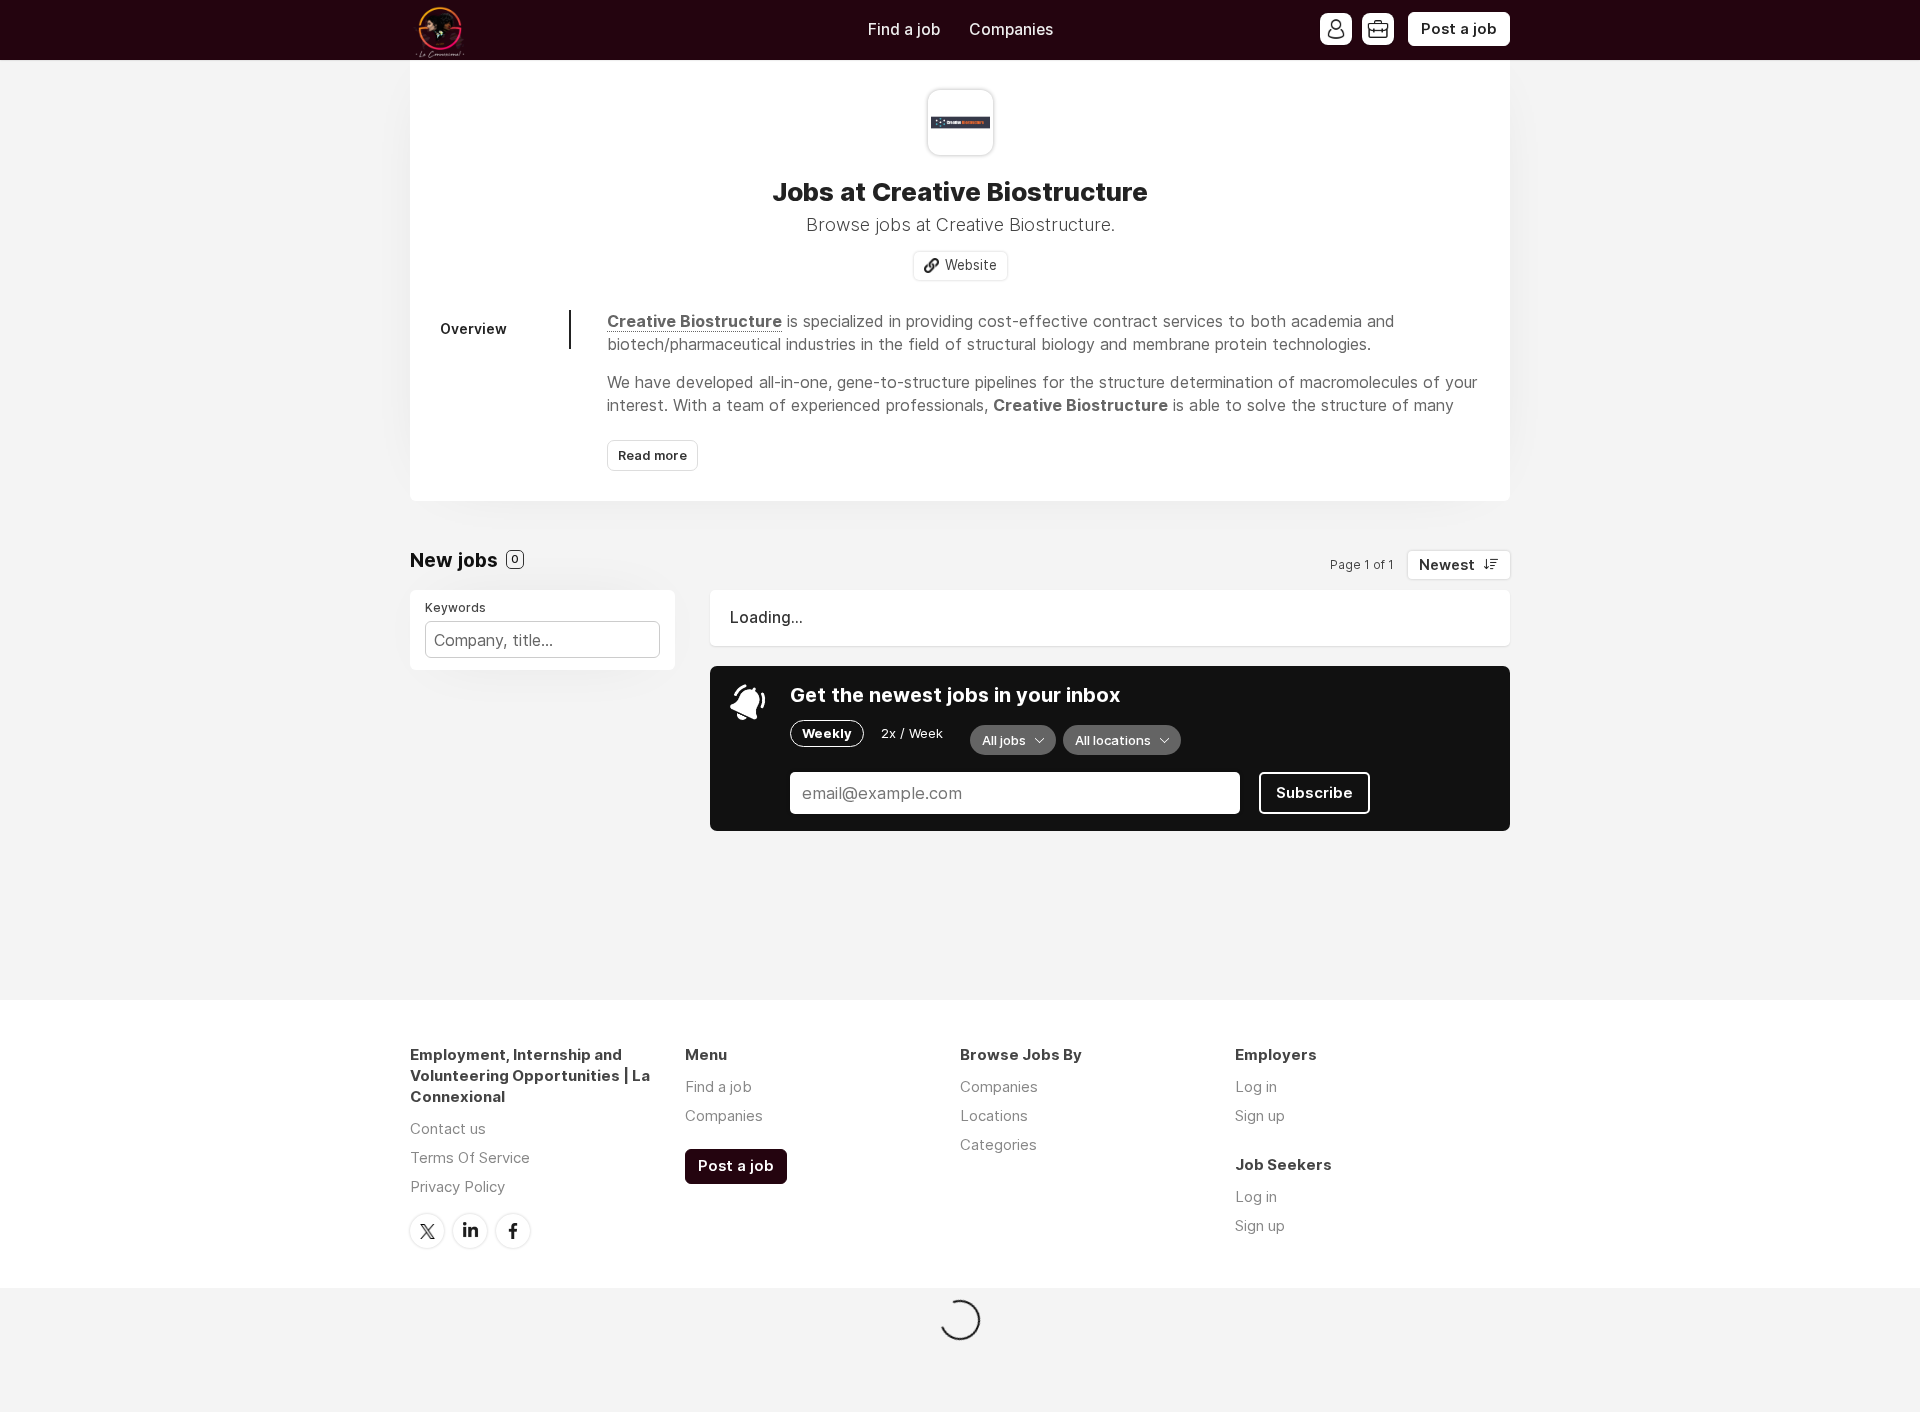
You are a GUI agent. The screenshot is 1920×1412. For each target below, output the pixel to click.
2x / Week (912, 733)
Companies (1011, 29)
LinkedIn (470, 1231)
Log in (1256, 1086)
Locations (994, 1115)
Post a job (1459, 29)
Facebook (513, 1231)
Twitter (427, 1231)
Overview (473, 328)
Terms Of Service (470, 1157)
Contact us (448, 1128)
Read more (652, 455)
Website (971, 265)
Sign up (1260, 1115)
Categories (998, 1144)
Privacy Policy (457, 1186)
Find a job (904, 29)
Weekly (827, 733)
